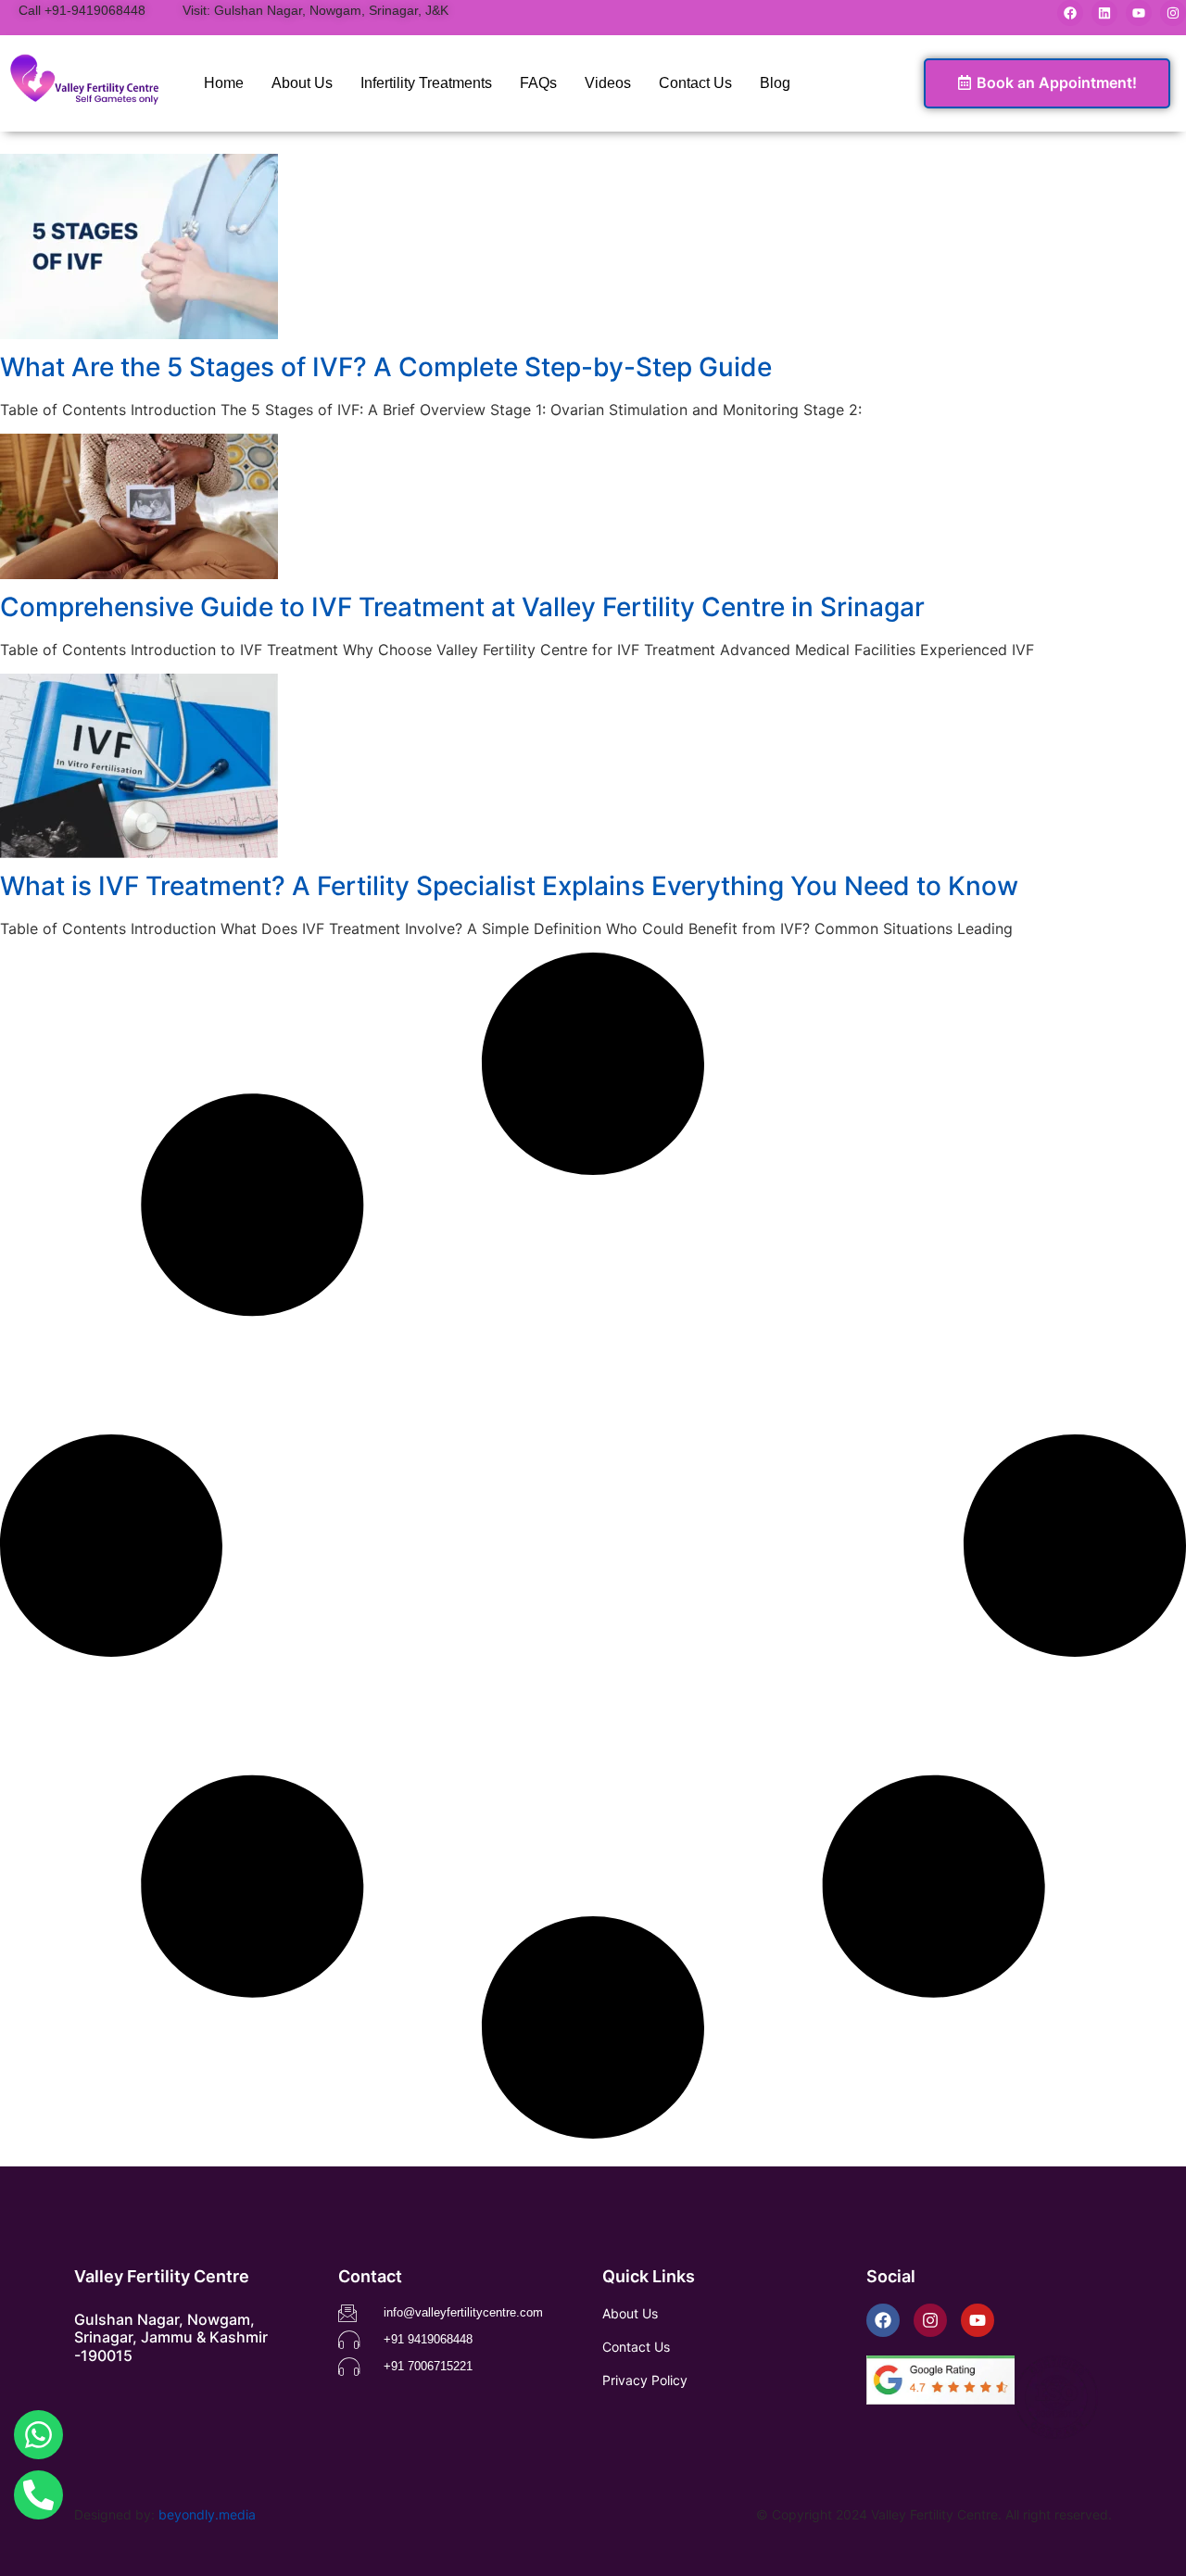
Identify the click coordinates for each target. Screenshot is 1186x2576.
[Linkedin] (1104, 13)
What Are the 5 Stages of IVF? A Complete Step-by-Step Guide (386, 367)
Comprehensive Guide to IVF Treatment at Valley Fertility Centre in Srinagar (462, 607)
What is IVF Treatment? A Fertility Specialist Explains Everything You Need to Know (509, 886)
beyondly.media (207, 2514)
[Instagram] (1173, 13)
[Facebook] (1070, 13)
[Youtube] (1139, 13)
